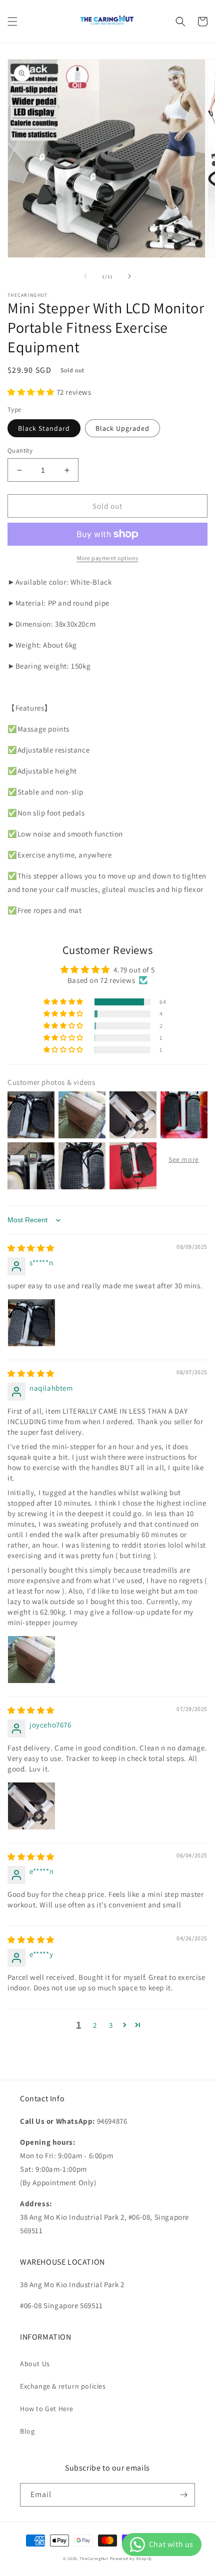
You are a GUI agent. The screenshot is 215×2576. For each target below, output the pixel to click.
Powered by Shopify (131, 2558)
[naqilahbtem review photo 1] (31, 1660)
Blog (27, 2431)
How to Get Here (47, 2409)
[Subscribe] (183, 2495)
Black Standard (44, 428)
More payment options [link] (108, 558)
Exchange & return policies (63, 2386)
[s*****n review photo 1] (31, 1323)
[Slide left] (85, 276)
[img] (31, 1248)
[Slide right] (129, 276)
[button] (12, 21)
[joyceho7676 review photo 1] (31, 1806)
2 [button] (95, 2025)
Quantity (20, 450)
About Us (35, 2364)
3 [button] (111, 2025)
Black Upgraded (122, 428)
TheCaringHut (94, 2558)
